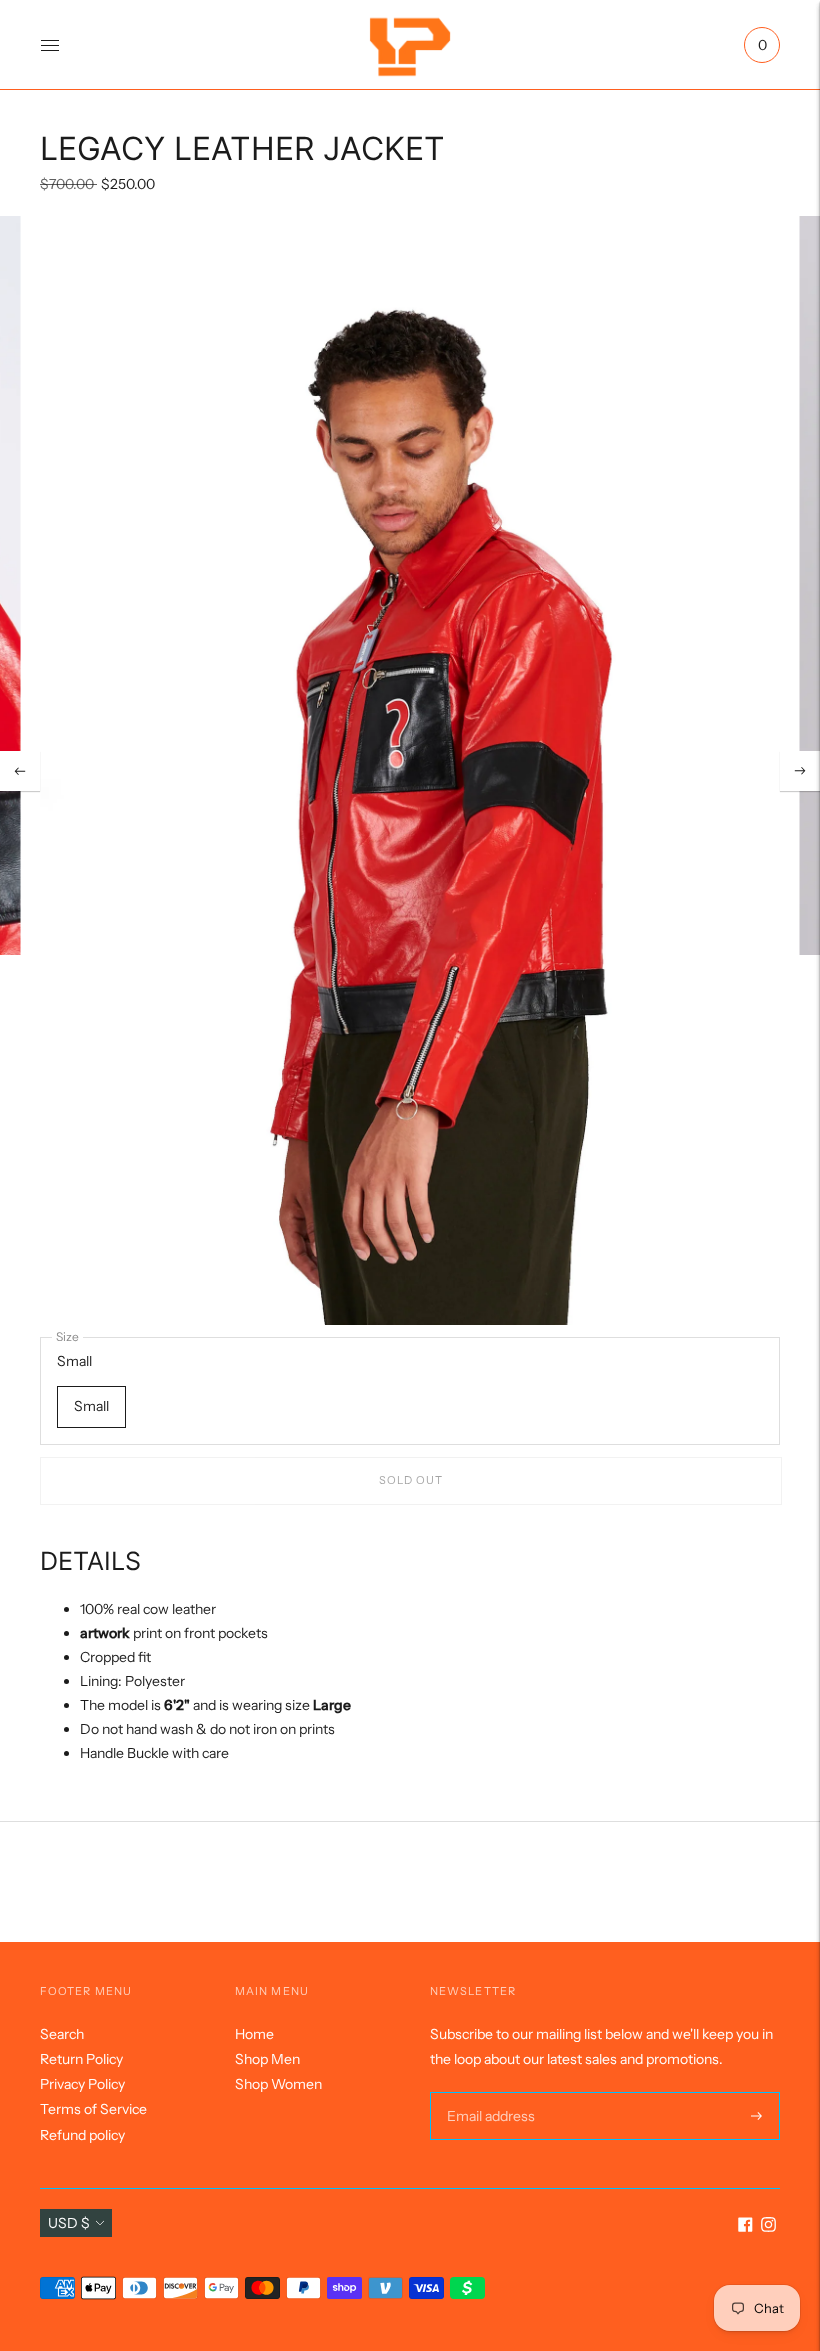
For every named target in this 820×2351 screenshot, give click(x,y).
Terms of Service (93, 2109)
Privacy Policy (82, 2084)
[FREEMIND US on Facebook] (745, 2227)
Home (254, 2034)
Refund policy (82, 2135)
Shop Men (267, 2059)
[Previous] (20, 771)
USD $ (69, 2223)
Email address (488, 2091)
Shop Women (278, 2084)
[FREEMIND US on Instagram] (768, 2227)
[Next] (800, 771)
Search (62, 2034)
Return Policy (81, 2059)
